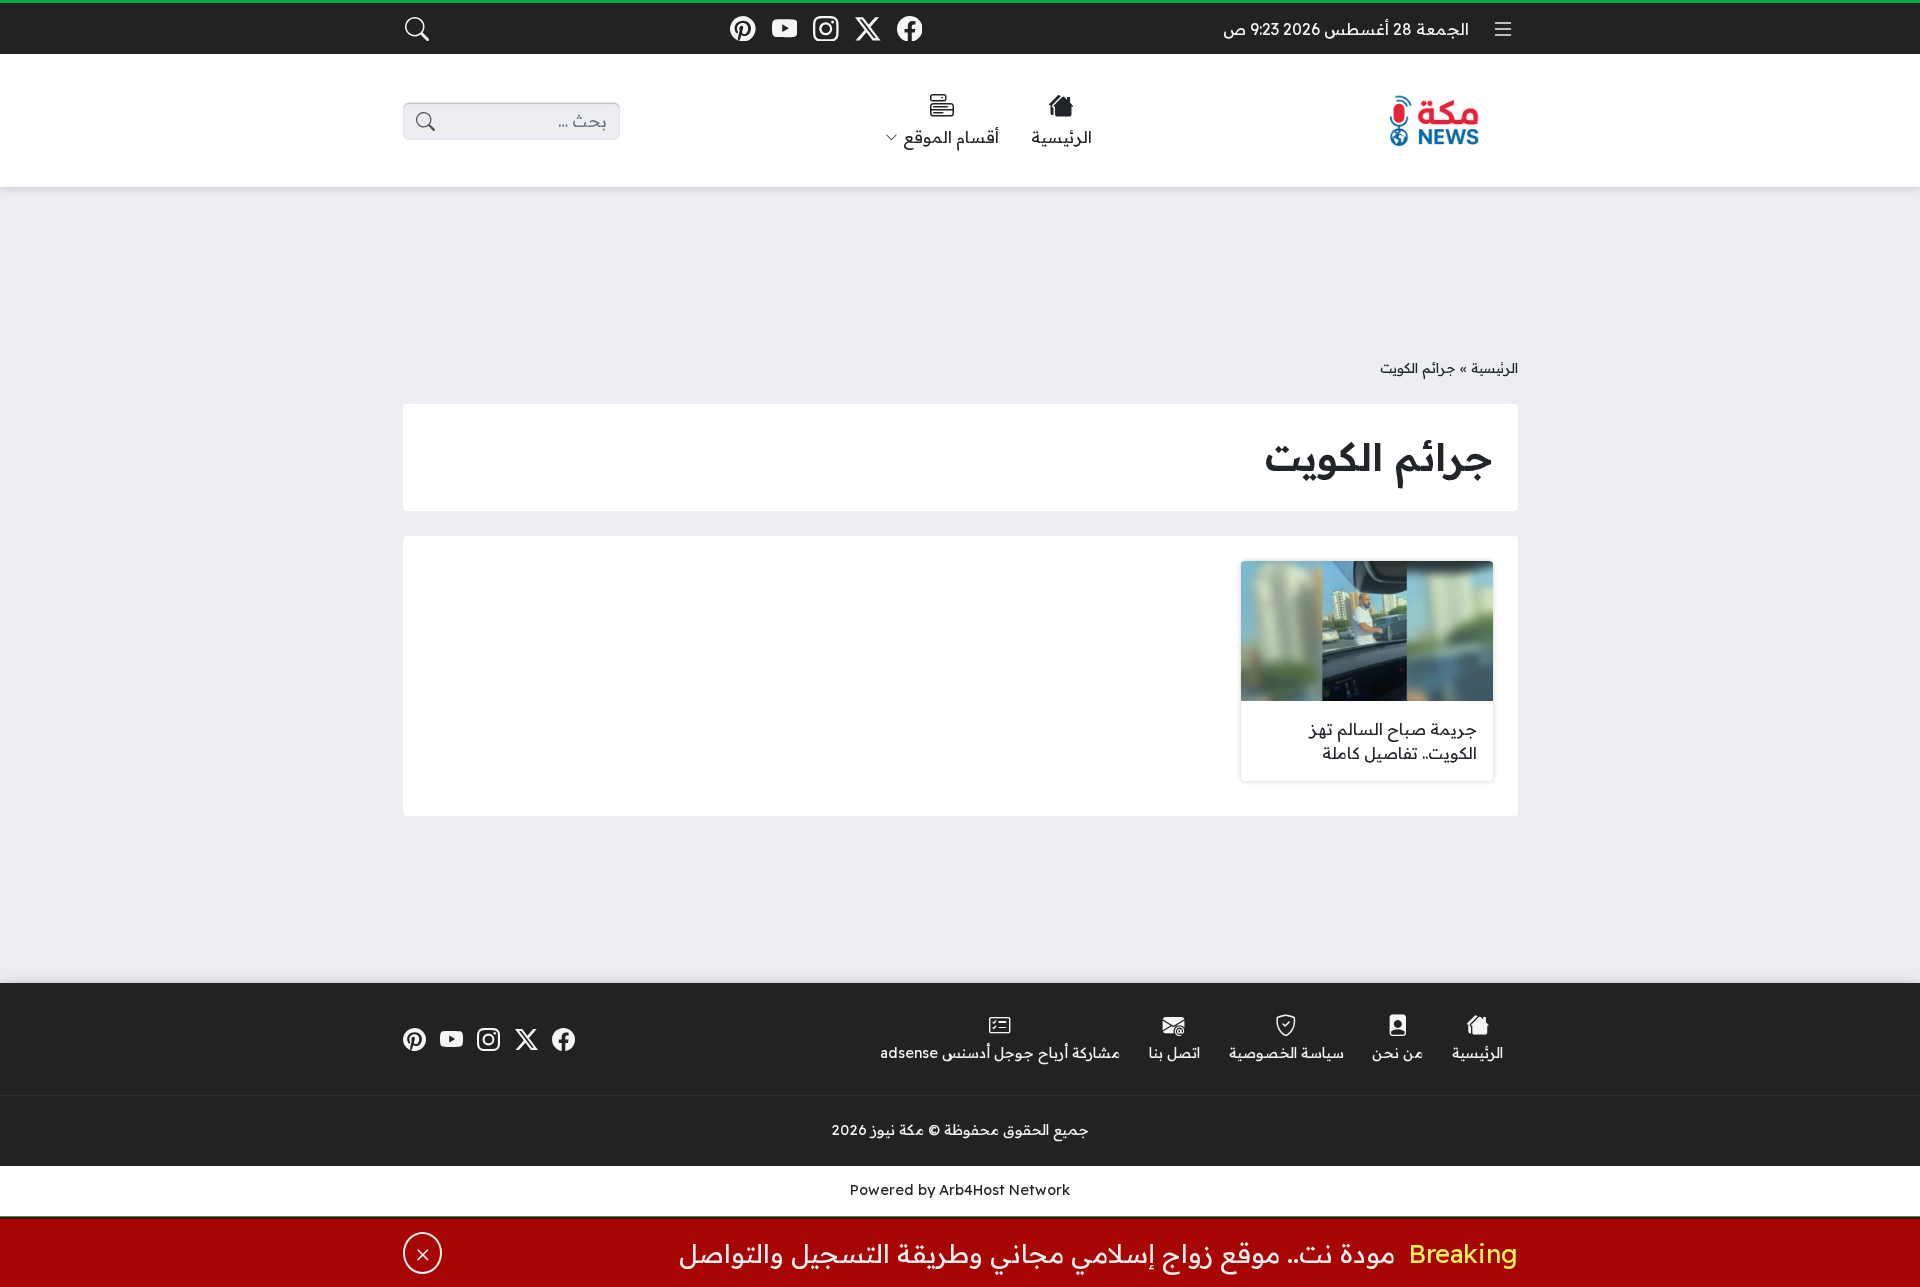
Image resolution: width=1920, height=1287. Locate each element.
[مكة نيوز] (1435, 121)
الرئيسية (1494, 367)
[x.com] (867, 28)
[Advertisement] (960, 257)
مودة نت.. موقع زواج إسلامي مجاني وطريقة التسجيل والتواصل (1037, 1253)
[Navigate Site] (1503, 29)
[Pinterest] (742, 28)
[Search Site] (417, 29)
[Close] (423, 1253)
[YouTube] (784, 28)
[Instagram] (826, 28)
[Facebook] (909, 28)
